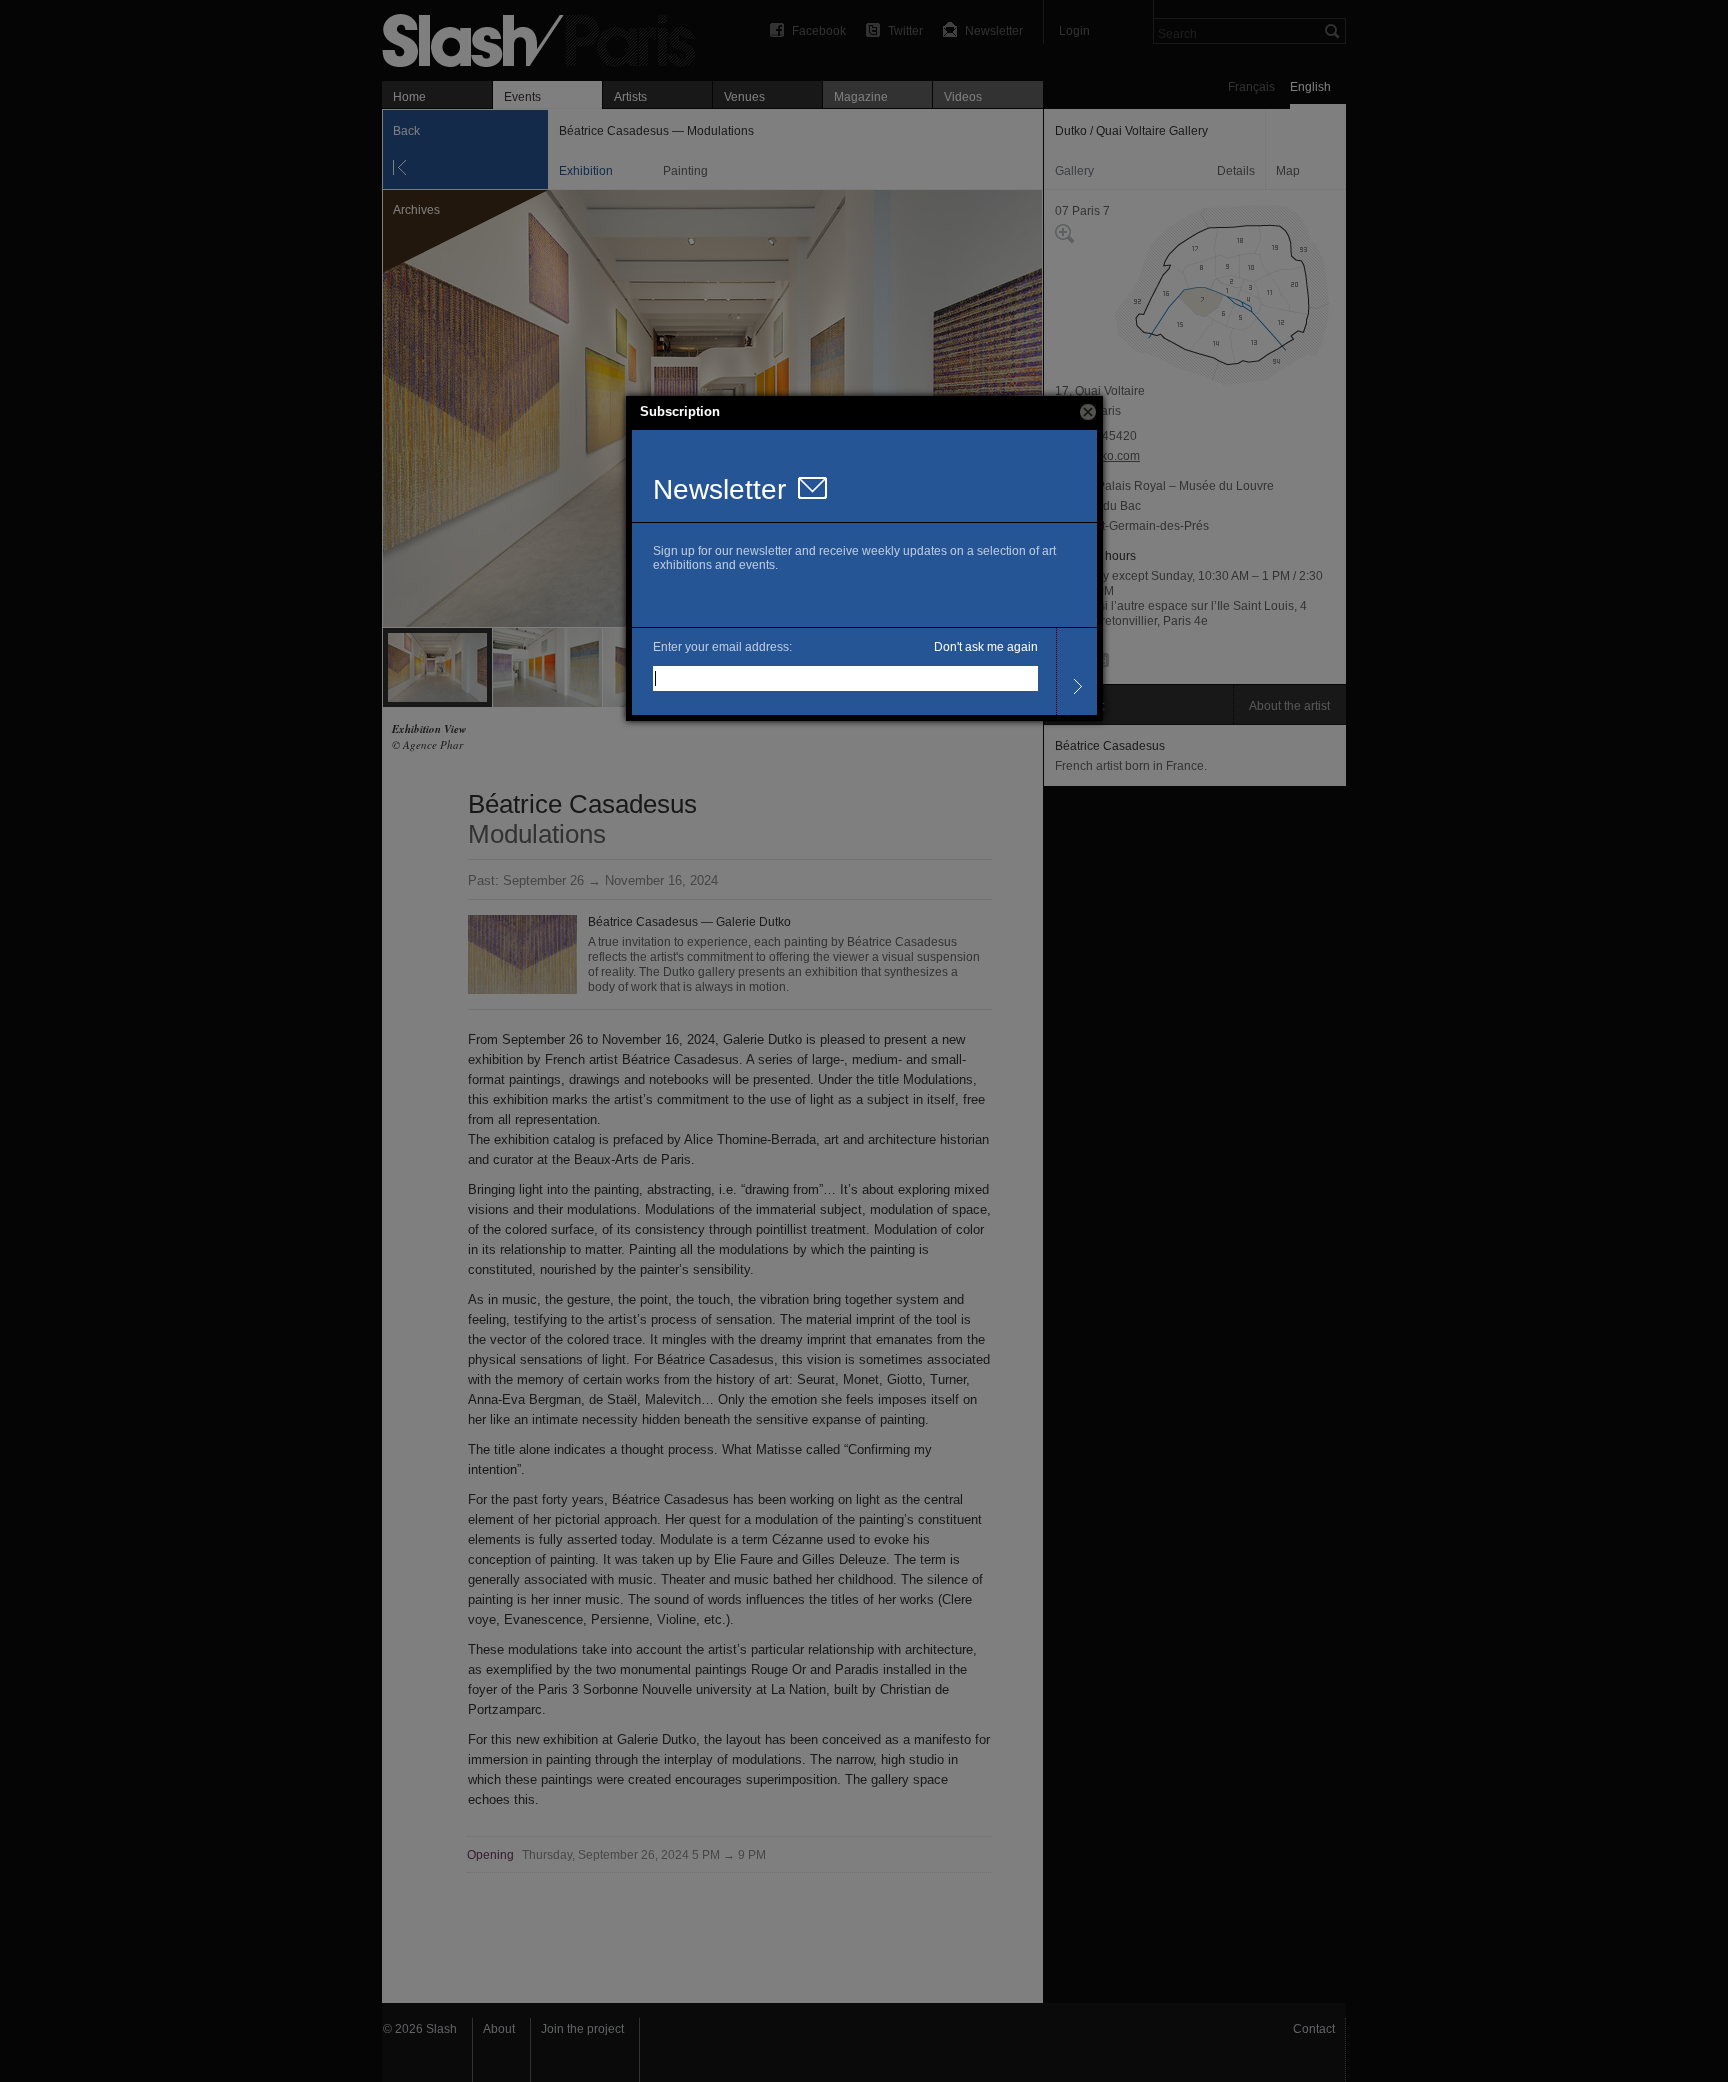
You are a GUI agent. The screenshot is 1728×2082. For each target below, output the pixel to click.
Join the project (582, 2029)
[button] (1088, 412)
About (499, 2029)
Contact (1314, 2029)
